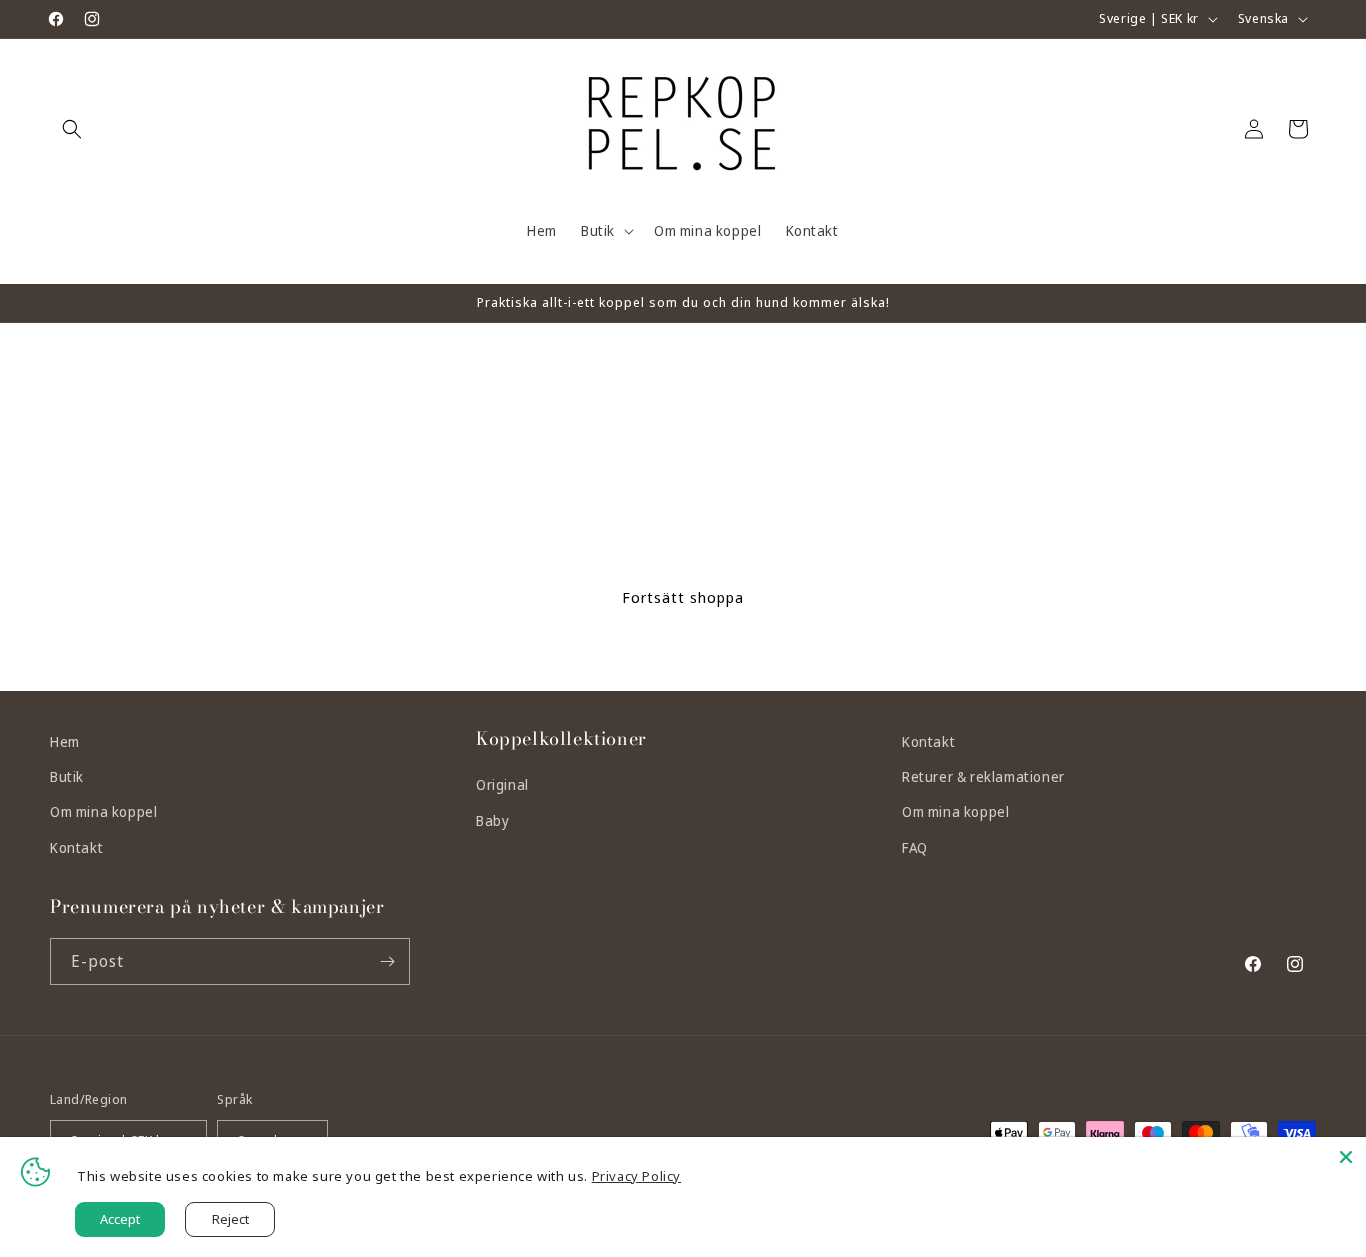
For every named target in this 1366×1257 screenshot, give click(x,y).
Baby (492, 820)
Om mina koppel (103, 811)
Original (502, 784)
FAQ (915, 847)
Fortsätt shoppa (683, 597)
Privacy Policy (636, 1176)
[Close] (1346, 1157)
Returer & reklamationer (983, 776)
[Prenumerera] (387, 961)
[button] (72, 129)
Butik (67, 776)
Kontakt (76, 847)
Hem (65, 741)
